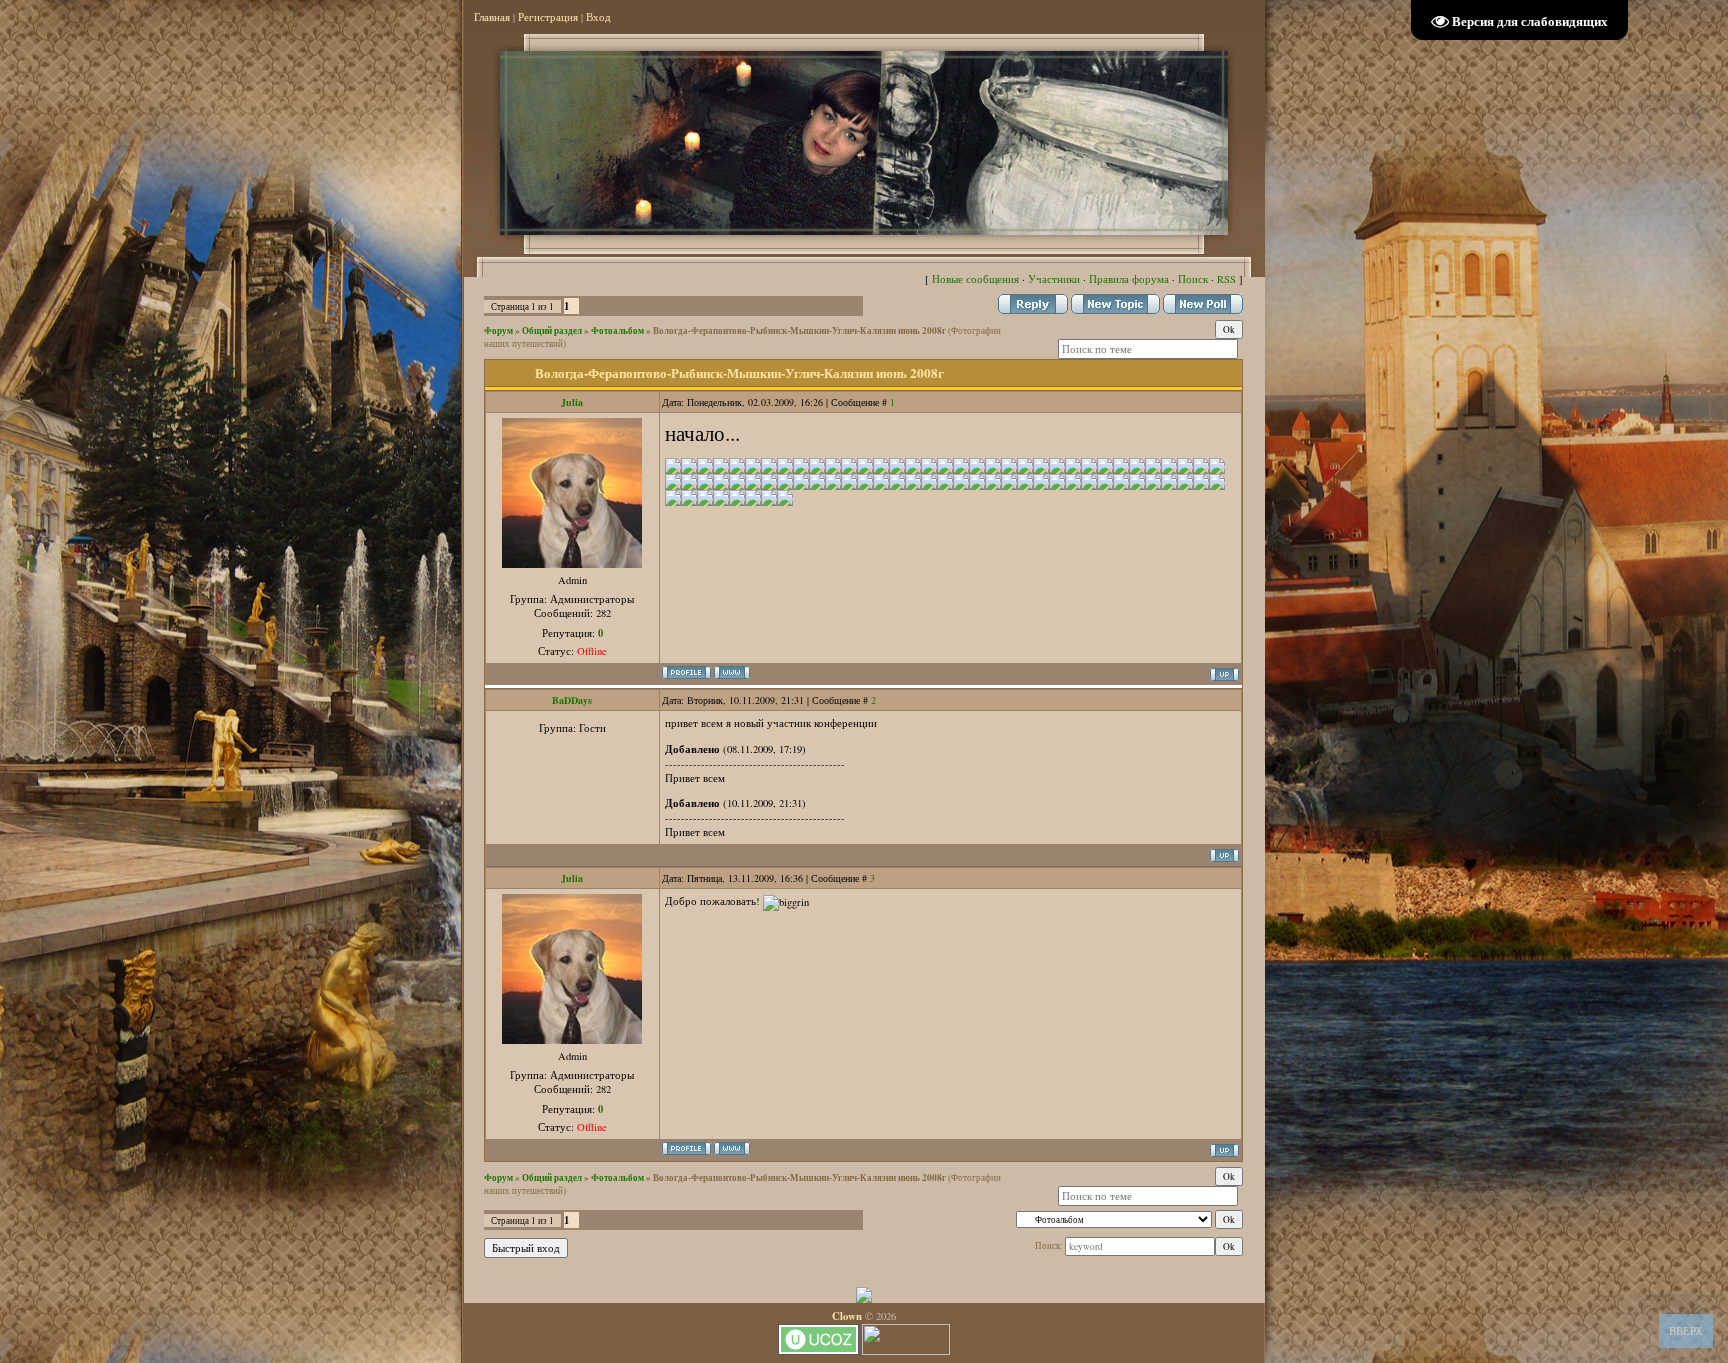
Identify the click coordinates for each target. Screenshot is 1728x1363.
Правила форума (1129, 279)
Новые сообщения (975, 279)
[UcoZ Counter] (906, 1351)
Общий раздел (552, 330)
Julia (572, 402)
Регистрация (548, 17)
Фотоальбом (617, 330)
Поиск (1193, 279)
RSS (1226, 279)
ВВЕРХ (1686, 1331)
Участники (1054, 279)
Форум (498, 330)
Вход (598, 17)
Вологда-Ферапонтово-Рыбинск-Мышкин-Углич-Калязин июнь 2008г (799, 330)
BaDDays (572, 700)
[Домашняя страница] (732, 672)
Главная (492, 17)
